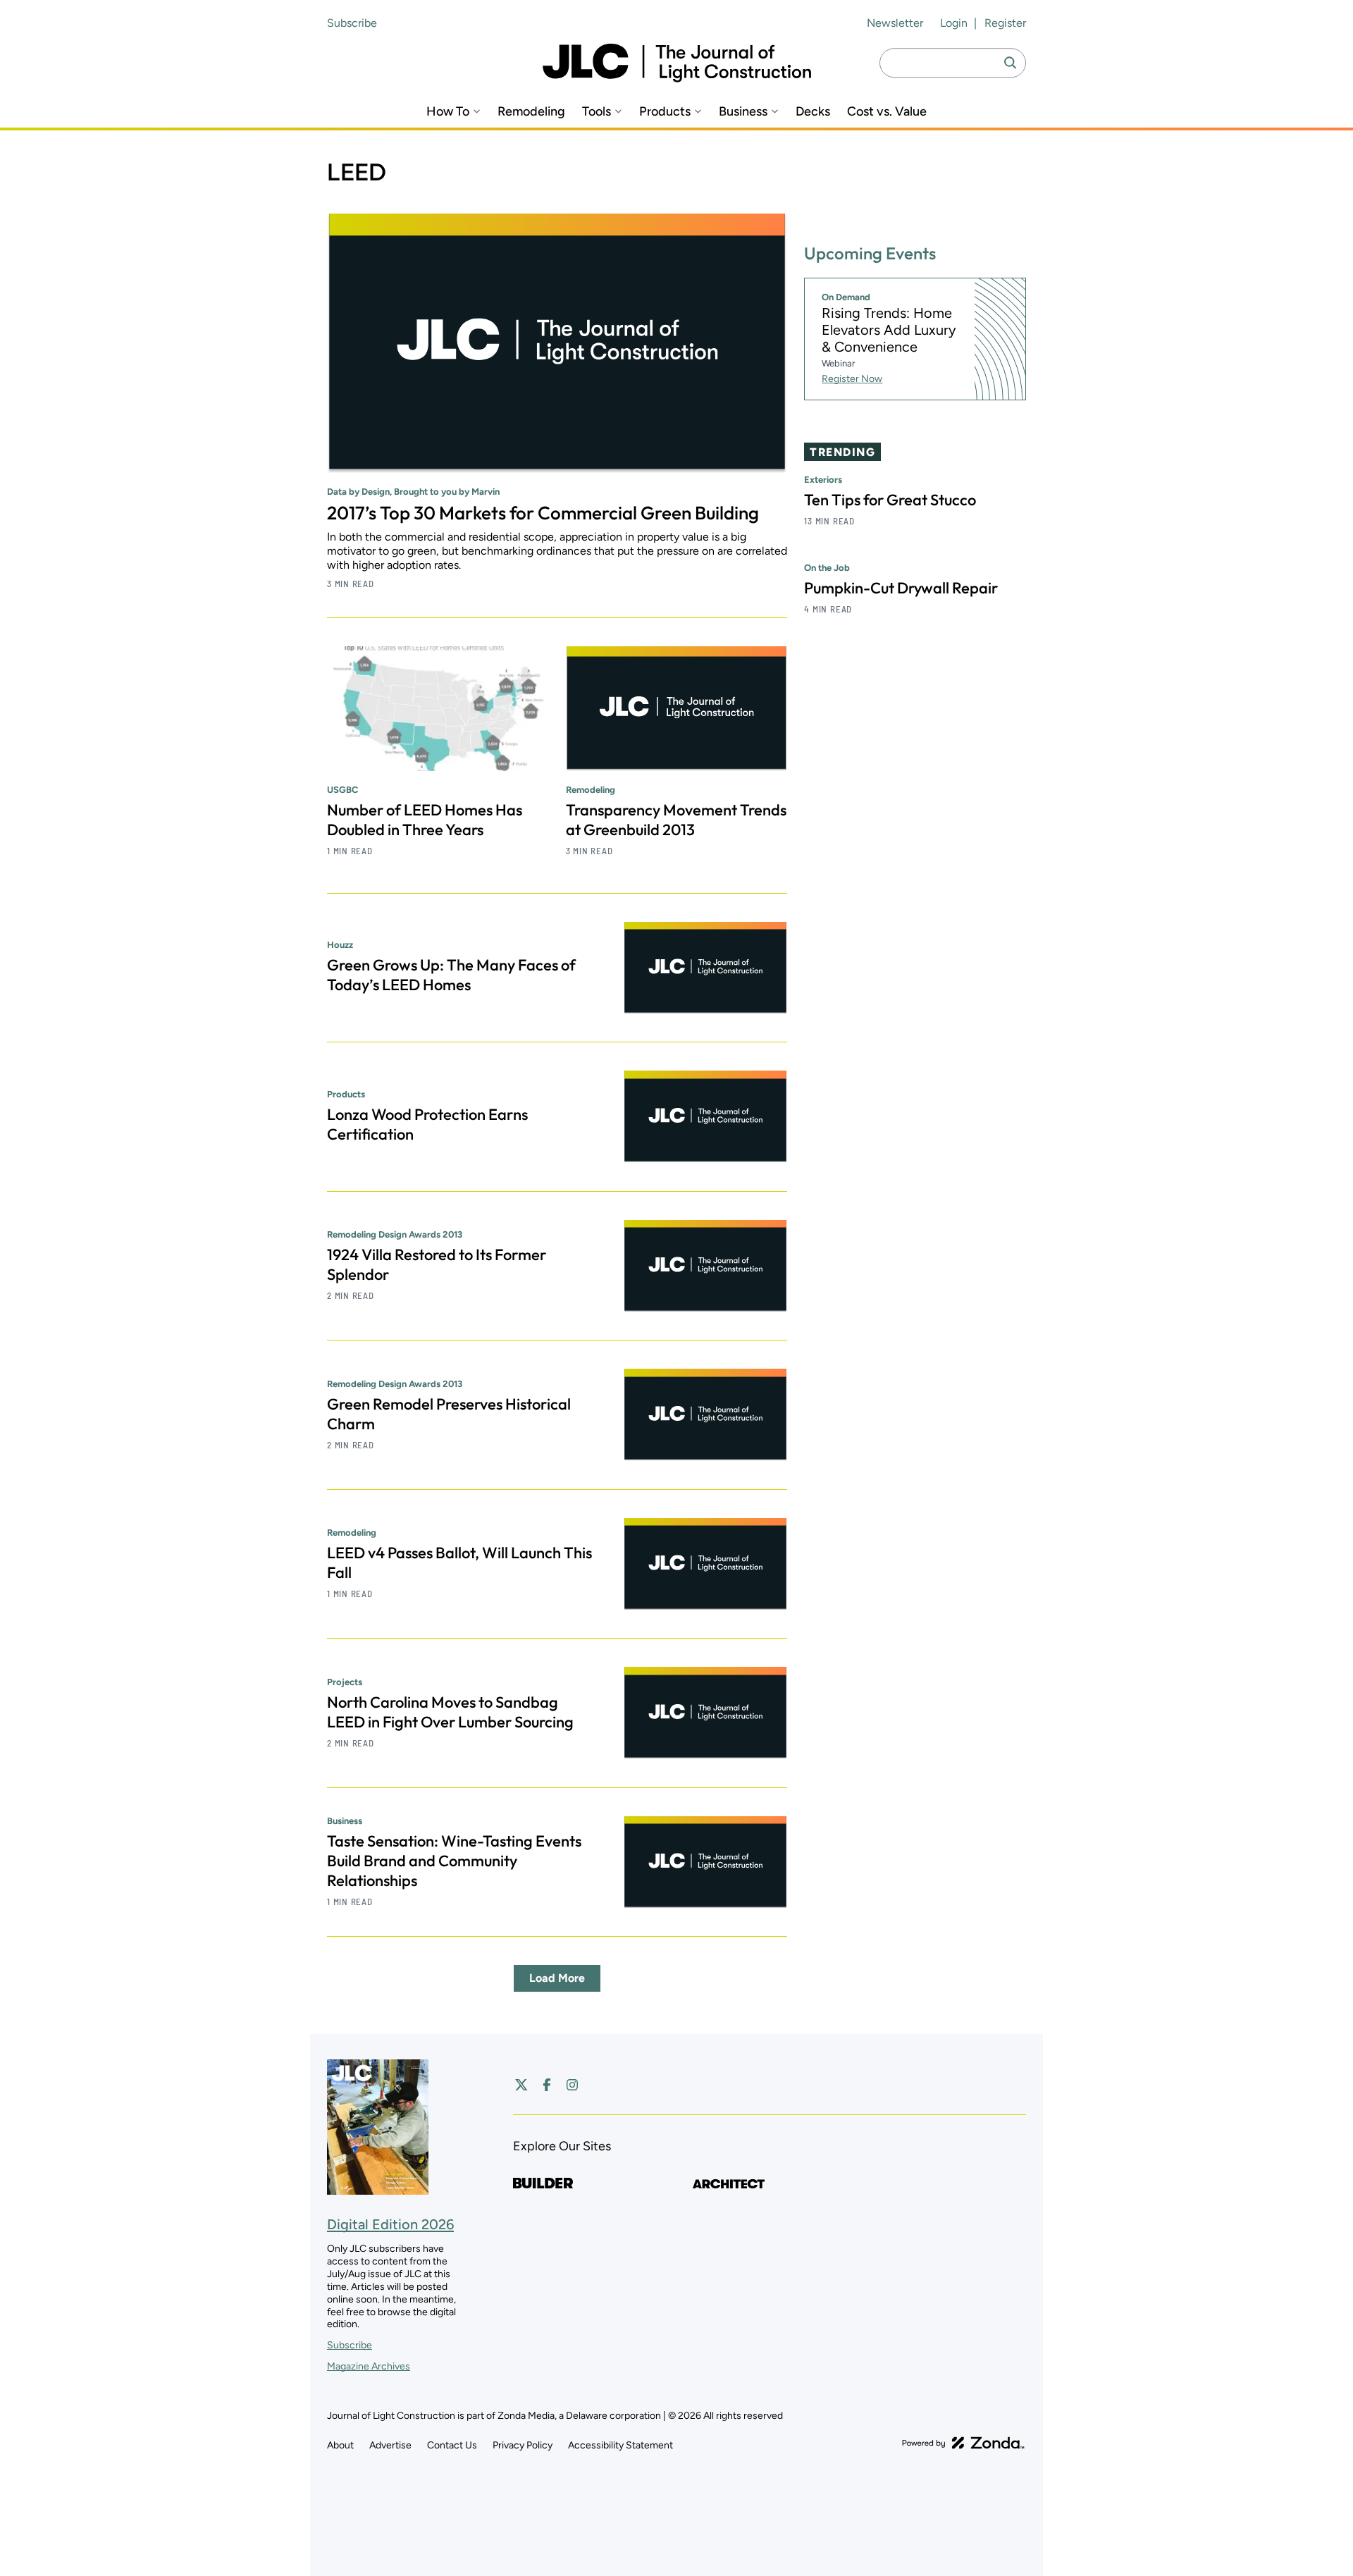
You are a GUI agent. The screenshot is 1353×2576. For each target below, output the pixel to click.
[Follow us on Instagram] (572, 2085)
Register (1005, 23)
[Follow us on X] (521, 2085)
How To (448, 112)
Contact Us (452, 2445)
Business (743, 112)
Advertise (390, 2445)
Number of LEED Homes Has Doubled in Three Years (425, 820)
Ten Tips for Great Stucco (890, 500)
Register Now (852, 379)
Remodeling (531, 112)
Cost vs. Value (887, 112)
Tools (597, 112)
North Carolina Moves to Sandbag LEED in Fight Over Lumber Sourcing (450, 1712)
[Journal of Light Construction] (677, 63)
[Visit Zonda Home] (963, 2443)
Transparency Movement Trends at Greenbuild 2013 (676, 820)
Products (665, 112)
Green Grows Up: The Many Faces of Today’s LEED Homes (451, 975)
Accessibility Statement (620, 2445)
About (340, 2445)
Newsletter (895, 23)
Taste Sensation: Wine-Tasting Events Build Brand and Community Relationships (454, 1861)
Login (954, 23)
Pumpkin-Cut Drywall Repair (901, 588)
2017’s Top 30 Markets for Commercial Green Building (543, 513)
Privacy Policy (523, 2445)
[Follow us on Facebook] (547, 2085)
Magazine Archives (369, 2366)
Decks (813, 112)
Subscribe (352, 23)
